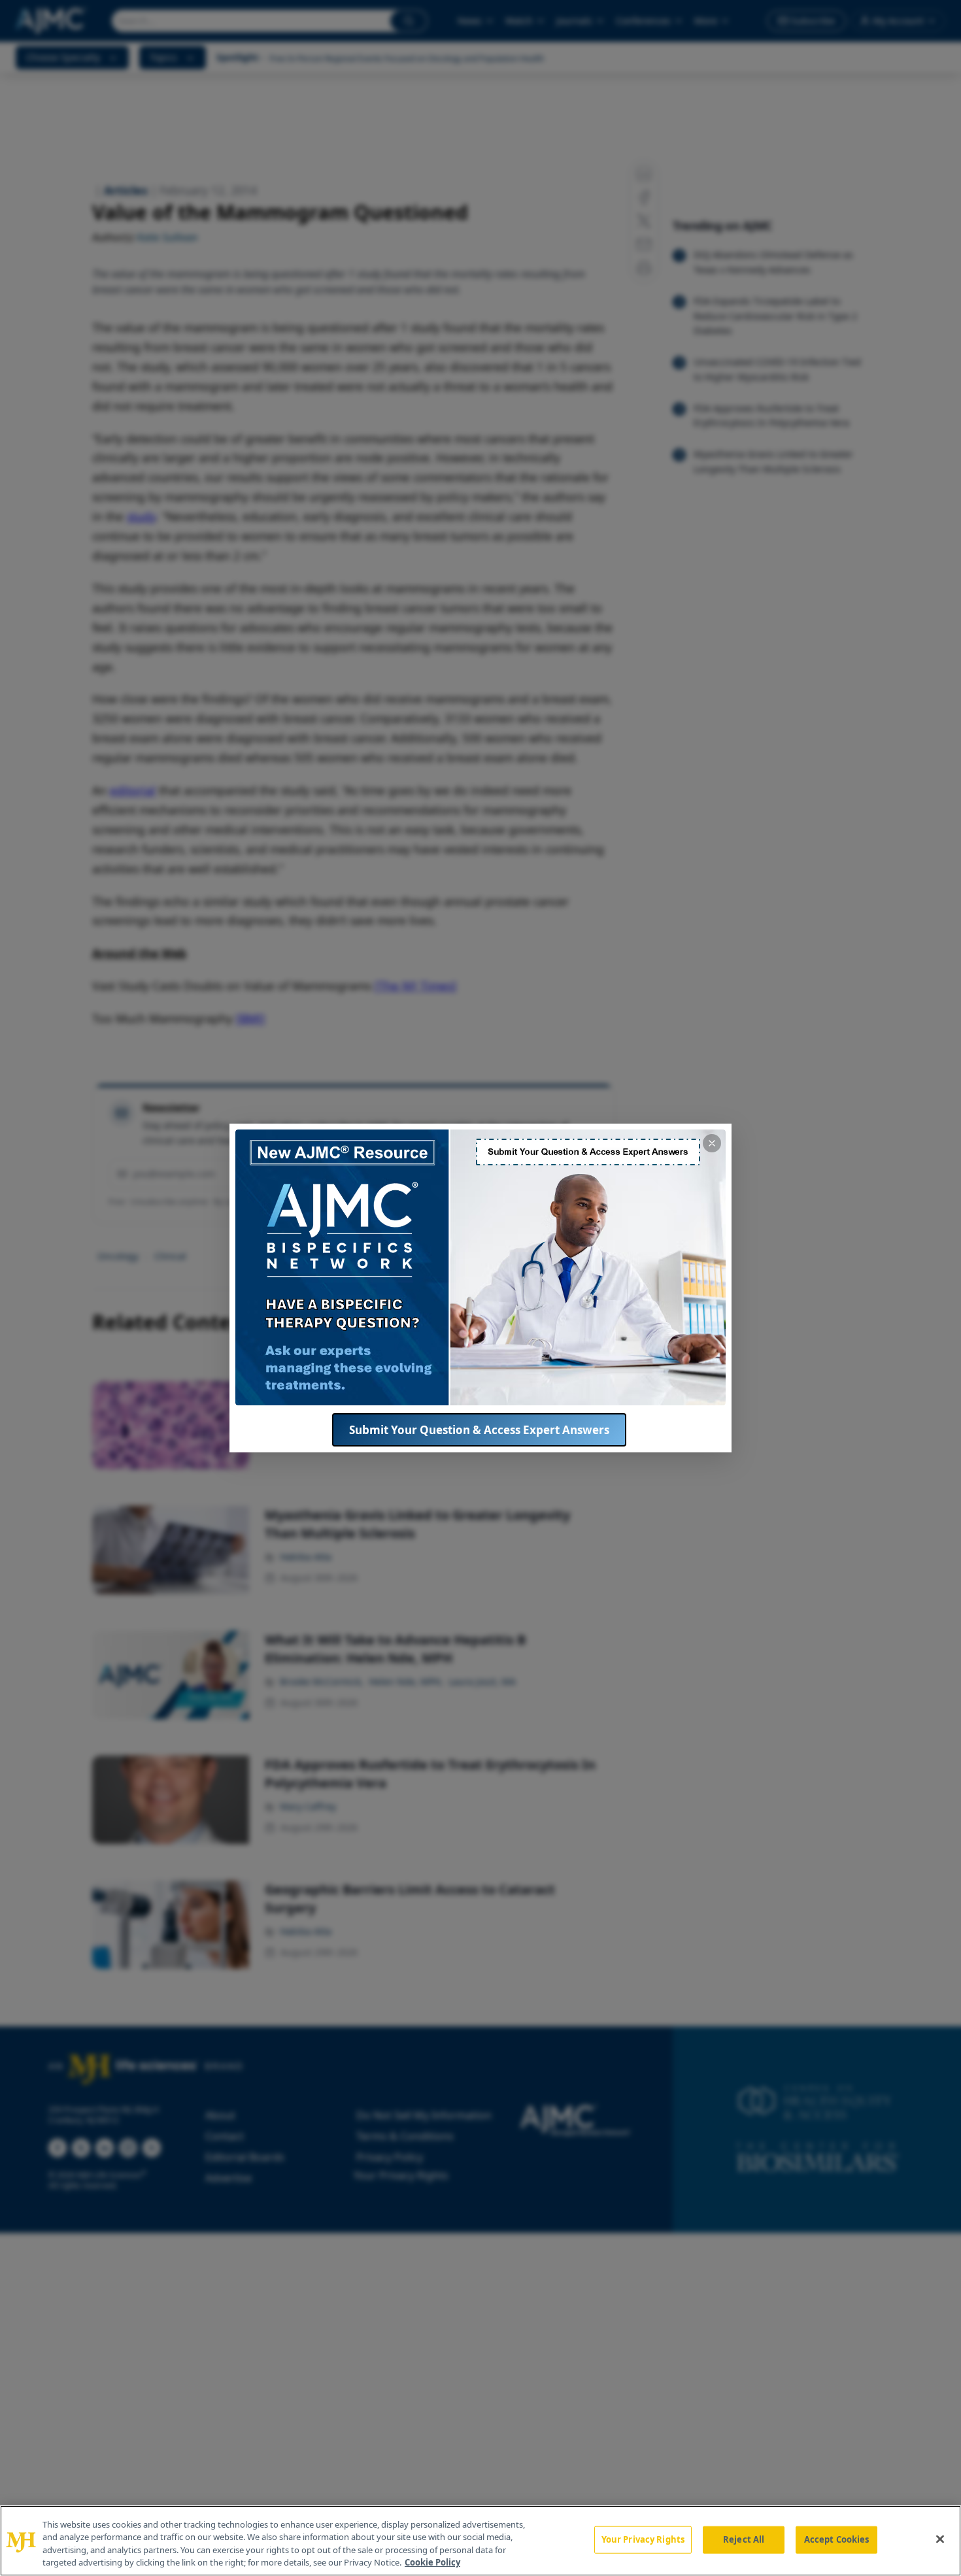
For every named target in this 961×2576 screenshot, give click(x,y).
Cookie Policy (432, 2562)
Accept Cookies (837, 2539)
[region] (480, 2541)
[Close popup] (712, 1143)
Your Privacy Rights (643, 2539)
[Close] (940, 2539)
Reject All (744, 2539)
